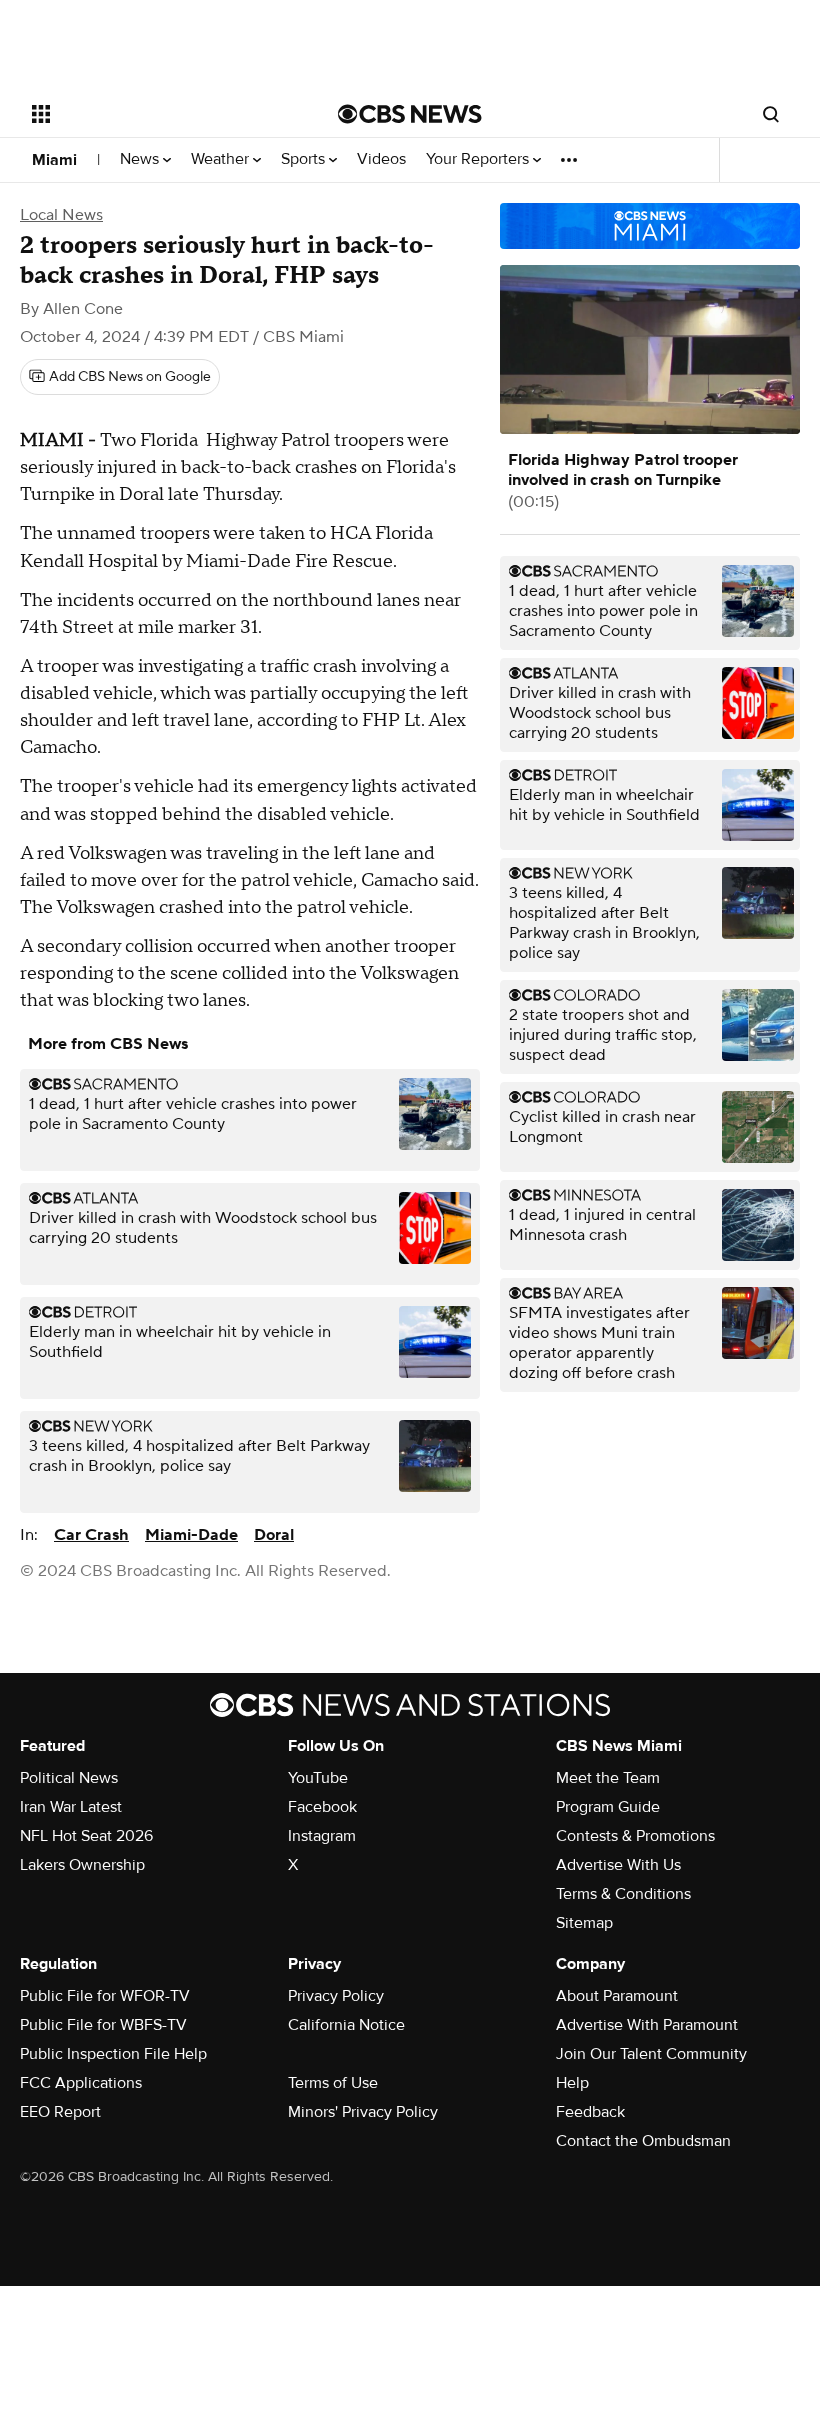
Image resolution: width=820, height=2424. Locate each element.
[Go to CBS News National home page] (410, 114)
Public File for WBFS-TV (103, 2025)
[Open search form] (771, 114)
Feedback (590, 2112)
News (141, 159)
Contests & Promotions (635, 1836)
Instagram (322, 1836)
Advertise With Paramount (647, 2025)
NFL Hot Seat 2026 (86, 1836)
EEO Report (60, 2112)
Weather (222, 159)
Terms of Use (333, 2083)
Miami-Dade (191, 1535)
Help (572, 2083)
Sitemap (584, 1923)
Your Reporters (479, 159)
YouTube (318, 1778)
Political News (69, 1778)
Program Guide (608, 1807)
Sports (305, 159)
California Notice (346, 2025)
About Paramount (617, 1996)
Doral (274, 1535)
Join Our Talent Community (651, 2054)
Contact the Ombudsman (643, 2141)
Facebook (322, 1807)
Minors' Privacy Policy (363, 2112)
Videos (381, 159)
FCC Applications (81, 2083)
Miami (54, 160)
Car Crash (91, 1535)
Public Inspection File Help (113, 2054)
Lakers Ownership (82, 1865)
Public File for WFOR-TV (105, 1996)
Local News (61, 215)
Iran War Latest (71, 1807)
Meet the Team (608, 1778)
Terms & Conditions (623, 1894)
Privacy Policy (336, 1996)
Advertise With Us (618, 1865)
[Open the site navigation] (158, 114)
